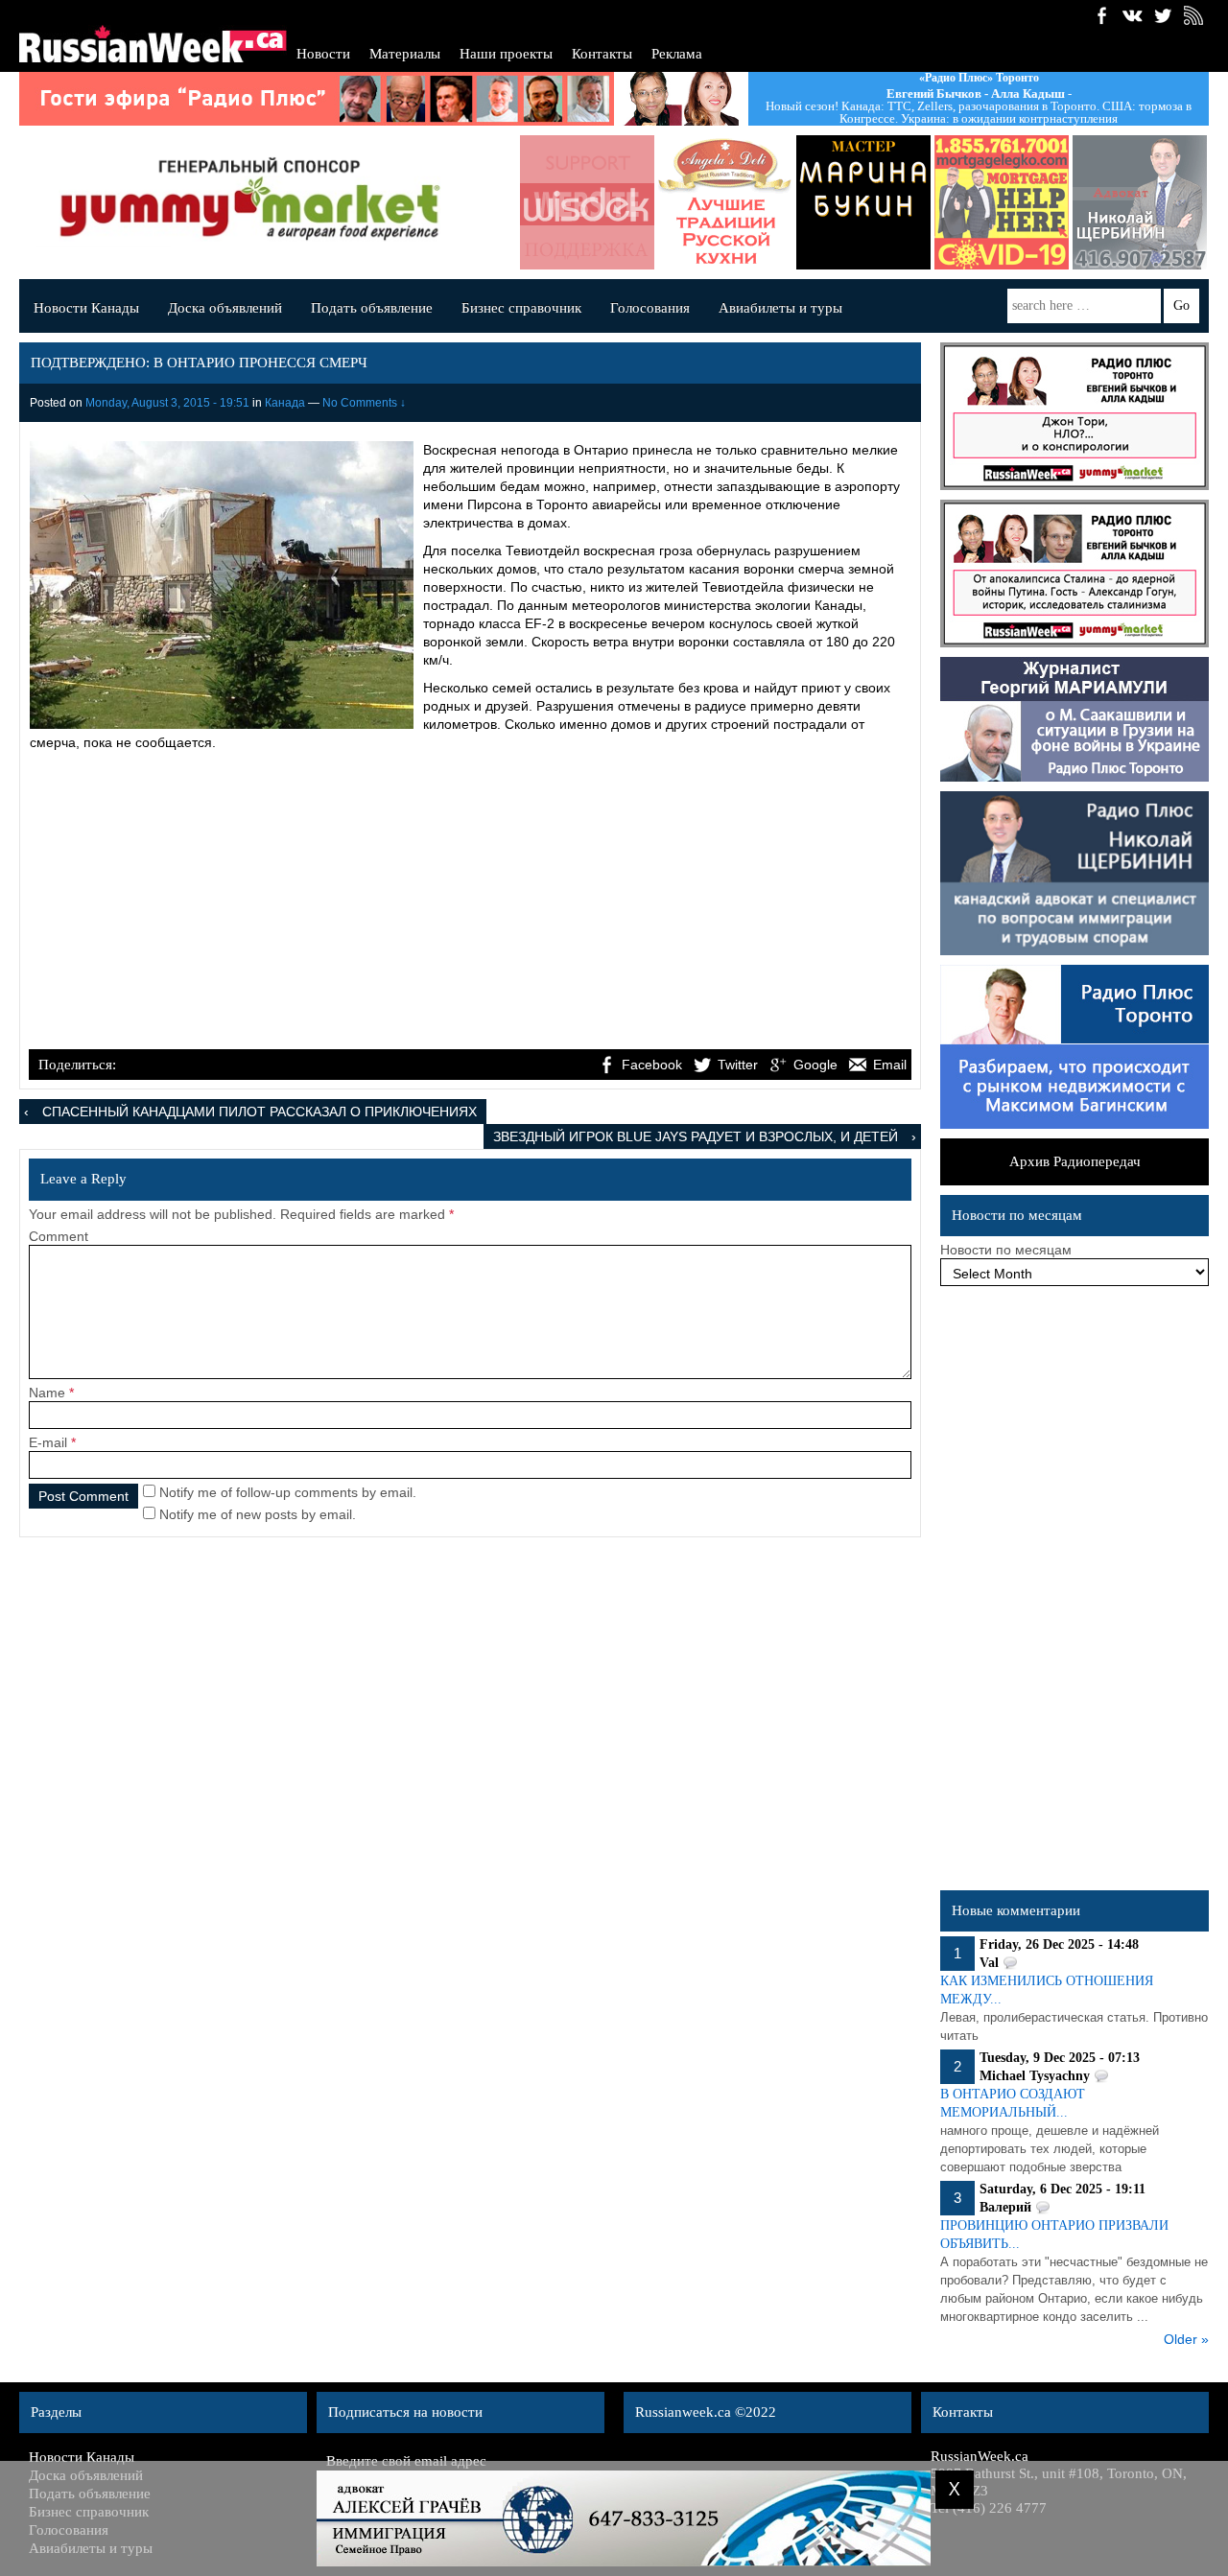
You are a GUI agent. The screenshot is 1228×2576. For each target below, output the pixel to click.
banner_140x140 (573, 202)
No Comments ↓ (364, 403)
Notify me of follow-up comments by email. (288, 1492)
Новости (323, 54)
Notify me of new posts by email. (258, 1514)
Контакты (602, 54)
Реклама (677, 54)
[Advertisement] (470, 902)
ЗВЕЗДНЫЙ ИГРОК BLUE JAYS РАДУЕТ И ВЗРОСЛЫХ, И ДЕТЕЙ (696, 1136)
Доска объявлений (225, 308)
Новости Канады (86, 308)
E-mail (48, 1442)
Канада (285, 403)
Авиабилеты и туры (780, 308)
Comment (59, 1236)
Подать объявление (372, 308)
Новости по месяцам (1006, 1250)
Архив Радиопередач (1075, 1161)
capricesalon (849, 202)
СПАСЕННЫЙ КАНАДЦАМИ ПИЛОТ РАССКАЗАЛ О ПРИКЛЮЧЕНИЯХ (260, 1112)
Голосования (650, 308)
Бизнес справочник (521, 308)
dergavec (987, 202)
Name (47, 1393)
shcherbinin (1125, 202)
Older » (1186, 2339)
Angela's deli (711, 202)
